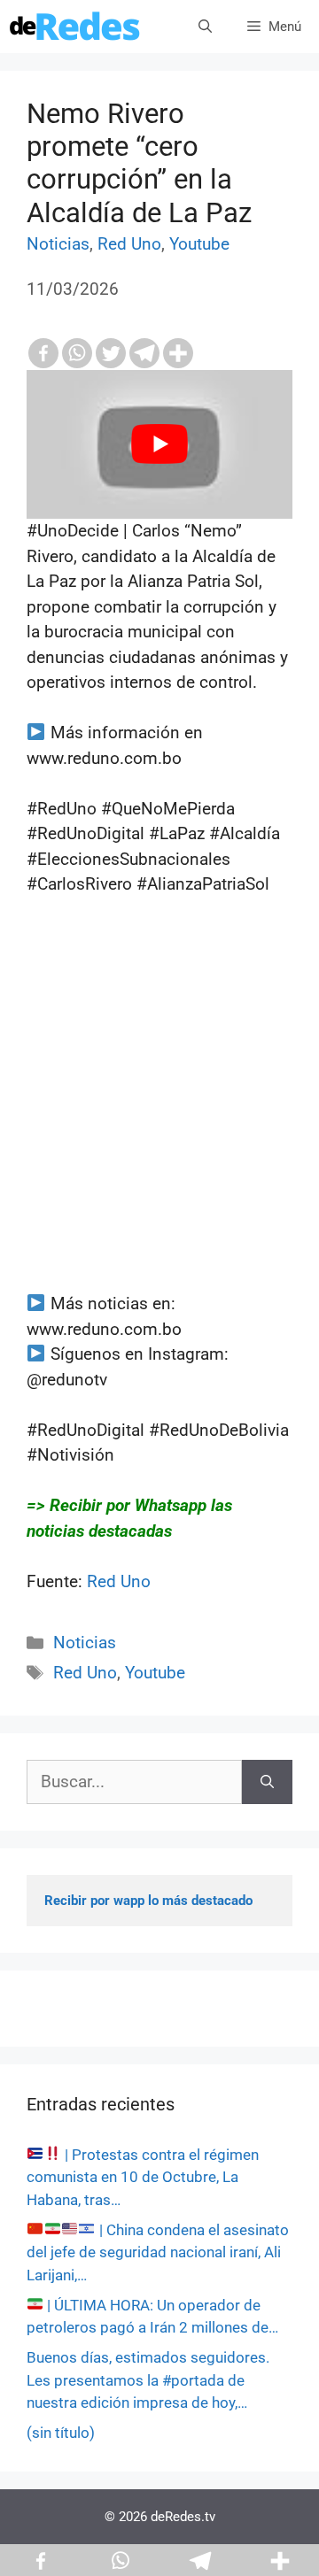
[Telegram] (144, 353)
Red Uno (129, 244)
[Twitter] (111, 353)
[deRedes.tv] (75, 27)
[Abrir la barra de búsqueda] (205, 27)
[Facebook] (43, 353)
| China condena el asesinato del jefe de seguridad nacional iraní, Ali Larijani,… (158, 2252)
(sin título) (61, 2433)
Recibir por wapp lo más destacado (148, 1901)
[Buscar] (267, 1782)
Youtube (199, 244)
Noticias (58, 244)
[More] (178, 353)
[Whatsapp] (77, 353)
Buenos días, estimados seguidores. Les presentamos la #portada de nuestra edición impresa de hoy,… (148, 2380)
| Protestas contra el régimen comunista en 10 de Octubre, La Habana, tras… (143, 2177)
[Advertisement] (159, 1132)
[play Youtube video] (159, 445)
